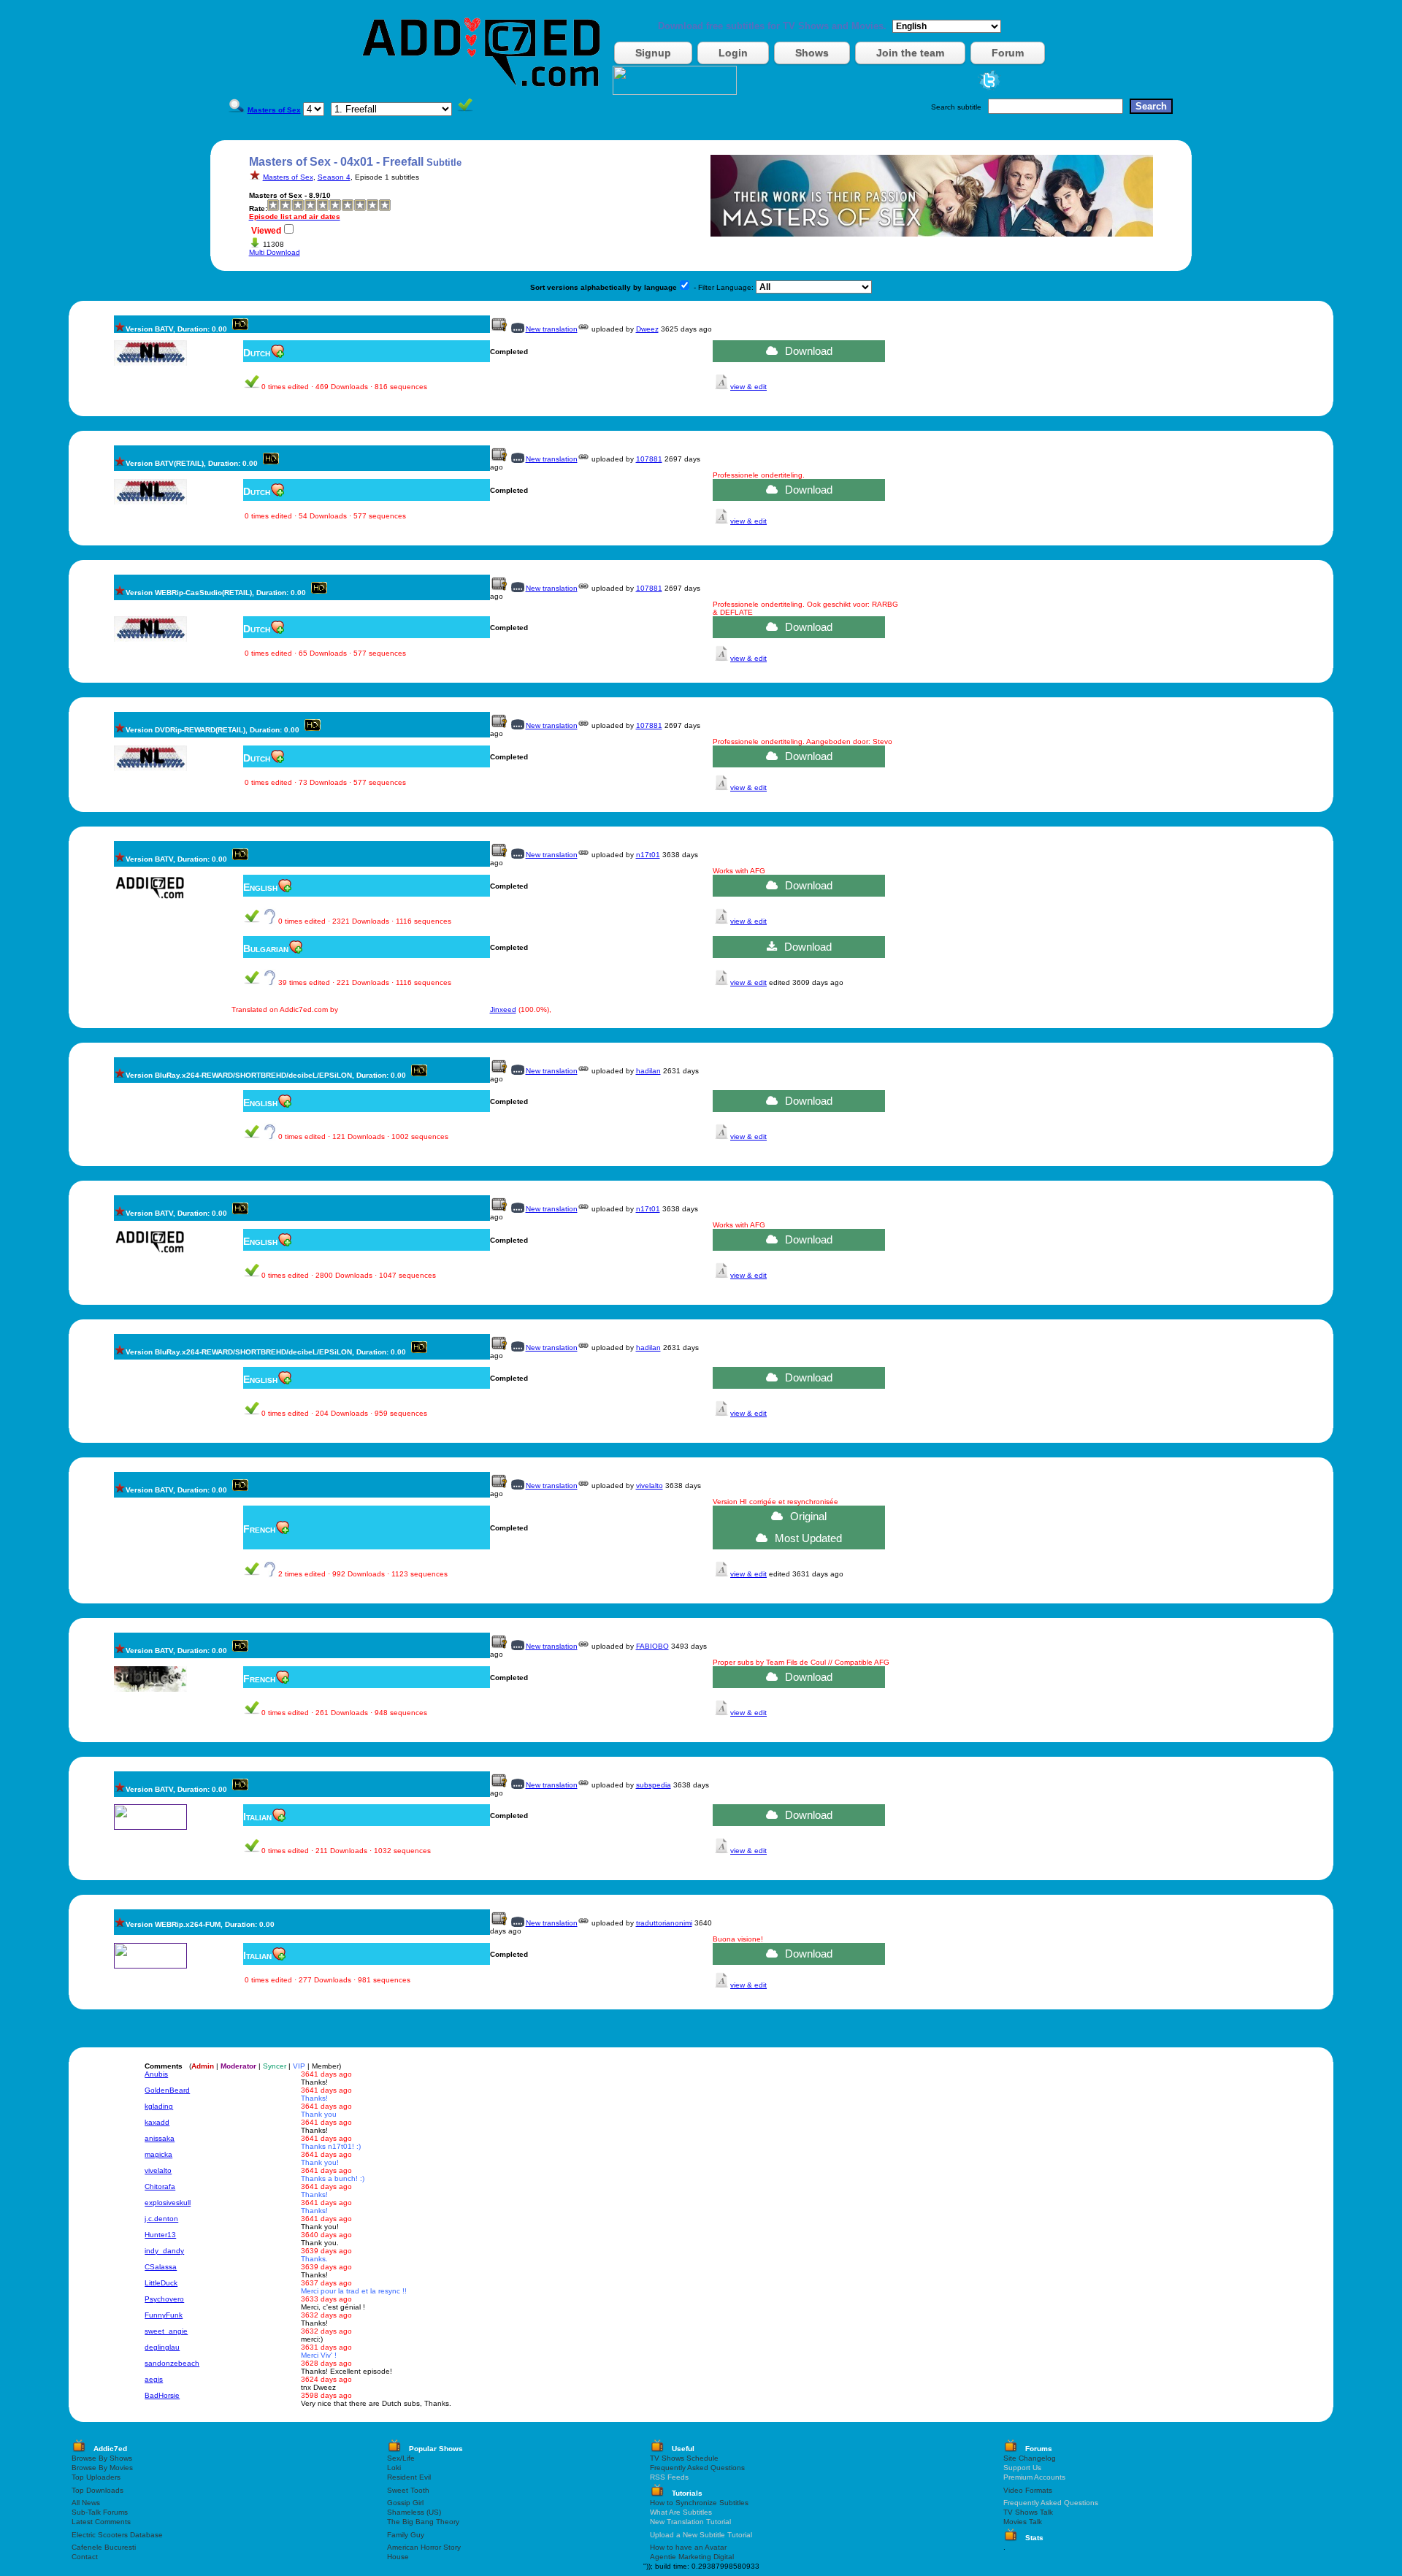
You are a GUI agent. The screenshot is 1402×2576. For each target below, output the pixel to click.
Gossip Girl (405, 2503)
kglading (159, 2106)
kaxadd (157, 2122)
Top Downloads (97, 2490)
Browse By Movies (102, 2468)
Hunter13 (160, 2235)
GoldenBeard (167, 2090)
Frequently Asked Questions (697, 2468)
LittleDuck (161, 2283)
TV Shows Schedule (684, 2458)
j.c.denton (161, 2219)
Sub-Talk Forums (100, 2512)
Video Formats (1028, 2490)
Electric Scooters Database (117, 2535)
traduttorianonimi (664, 1923)
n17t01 (648, 855)
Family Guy (406, 2535)
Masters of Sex (288, 177)
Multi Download (275, 252)
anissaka (160, 2138)
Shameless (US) (414, 2512)
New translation (552, 329)
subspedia (654, 1785)
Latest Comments (101, 2522)
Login (733, 53)
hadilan (648, 1071)
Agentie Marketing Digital (692, 2557)
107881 (649, 459)
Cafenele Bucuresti (104, 2547)
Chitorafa (160, 2186)
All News (86, 2503)
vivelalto (650, 1486)
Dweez (647, 329)
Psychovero (164, 2299)
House (398, 2557)
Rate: (258, 208)
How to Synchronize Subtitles (699, 2503)
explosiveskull (168, 2203)
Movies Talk (1023, 2522)
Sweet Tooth (408, 2490)
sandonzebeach (172, 2363)
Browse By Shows (102, 2458)
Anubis (156, 2074)
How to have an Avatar (688, 2547)
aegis (154, 2379)
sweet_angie (166, 2331)
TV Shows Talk (1028, 2512)
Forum (1008, 53)
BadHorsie (162, 2395)
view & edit (748, 387)
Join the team (910, 53)
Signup (653, 53)
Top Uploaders (96, 2477)
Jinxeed (503, 1009)
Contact (85, 2557)
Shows (812, 53)
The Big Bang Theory (423, 2522)
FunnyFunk (164, 2315)
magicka (158, 2154)
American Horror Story (424, 2547)
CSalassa (161, 2267)
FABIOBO (652, 1646)
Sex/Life (401, 2458)
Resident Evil (409, 2477)
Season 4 (334, 177)
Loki (394, 2468)
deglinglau (162, 2347)
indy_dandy (164, 2251)
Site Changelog (1030, 2458)
